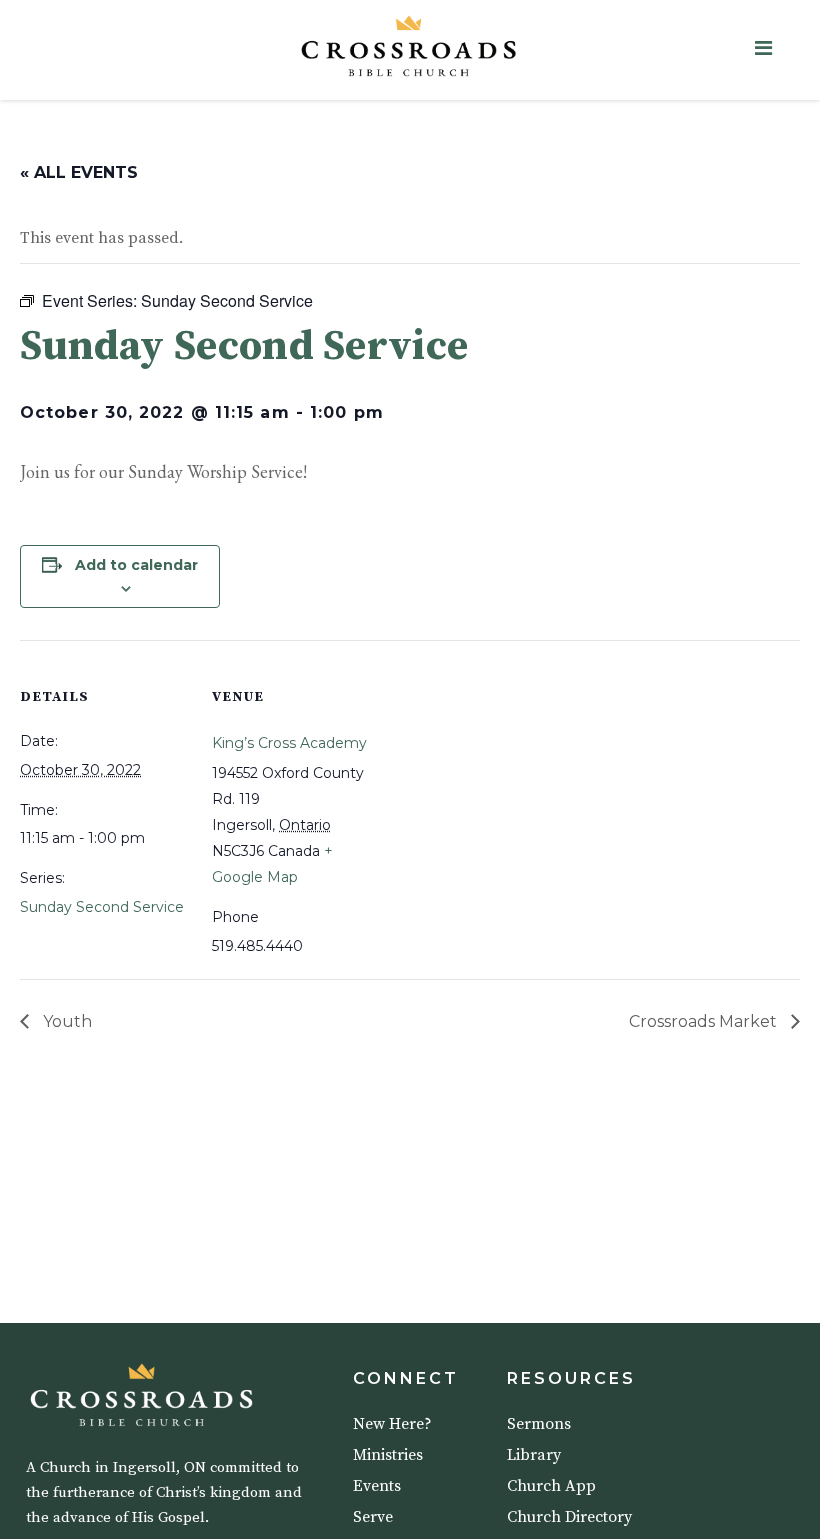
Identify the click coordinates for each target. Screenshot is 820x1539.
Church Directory (569, 1517)
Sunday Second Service (102, 907)
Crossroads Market (705, 1021)
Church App (551, 1486)
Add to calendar (136, 565)
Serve (373, 1517)
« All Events (79, 172)
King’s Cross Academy (289, 743)
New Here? (392, 1424)
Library (534, 1455)
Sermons (539, 1424)
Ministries (388, 1455)
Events (377, 1486)
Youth (65, 1021)
